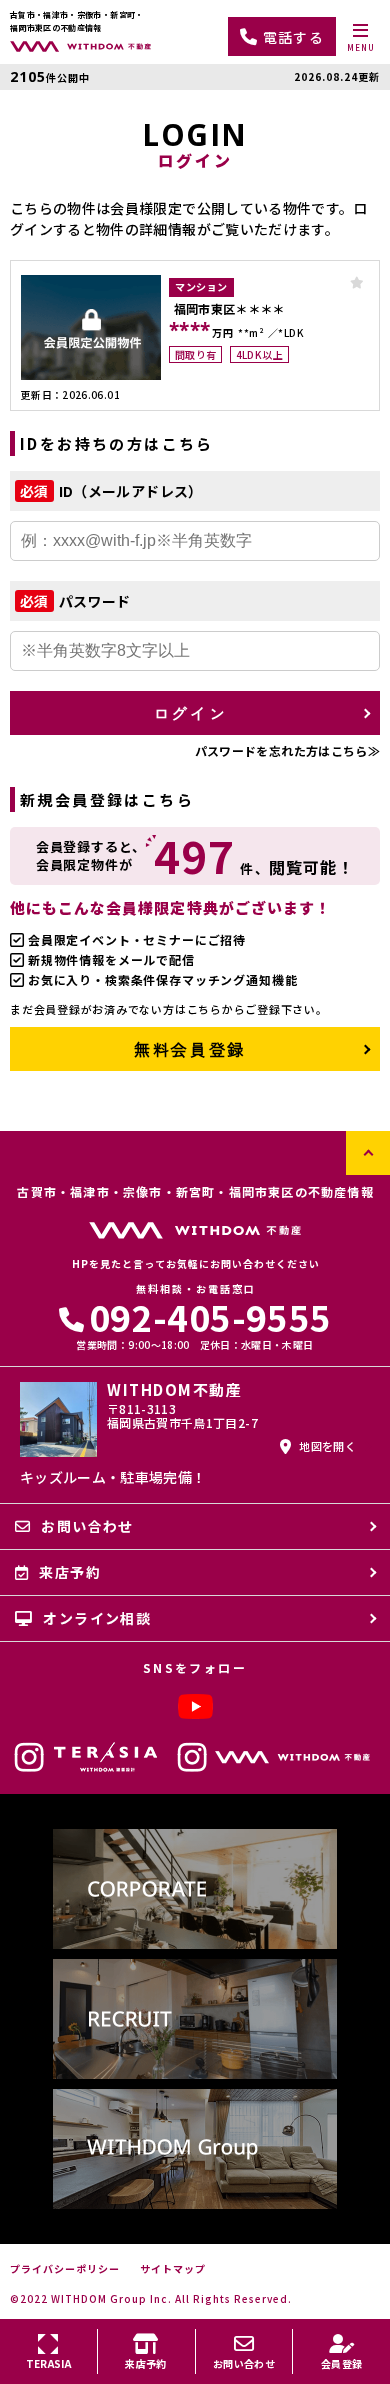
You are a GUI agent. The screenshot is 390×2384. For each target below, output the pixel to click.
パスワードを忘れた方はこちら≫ (287, 750)
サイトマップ (173, 2269)
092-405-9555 (210, 1316)
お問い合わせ (87, 1526)
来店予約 (70, 1572)
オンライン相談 (97, 1618)
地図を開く (327, 1446)
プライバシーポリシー (65, 2269)
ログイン (190, 713)
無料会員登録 (189, 1049)
